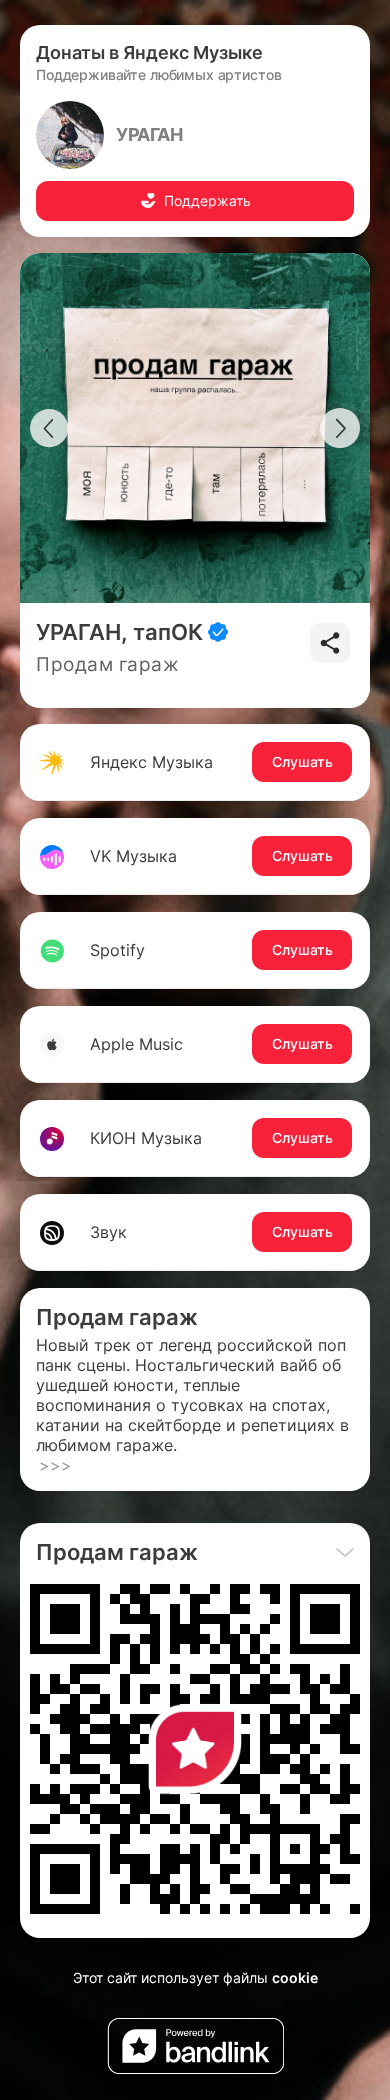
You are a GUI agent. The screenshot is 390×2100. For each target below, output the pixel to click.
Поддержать (207, 200)
